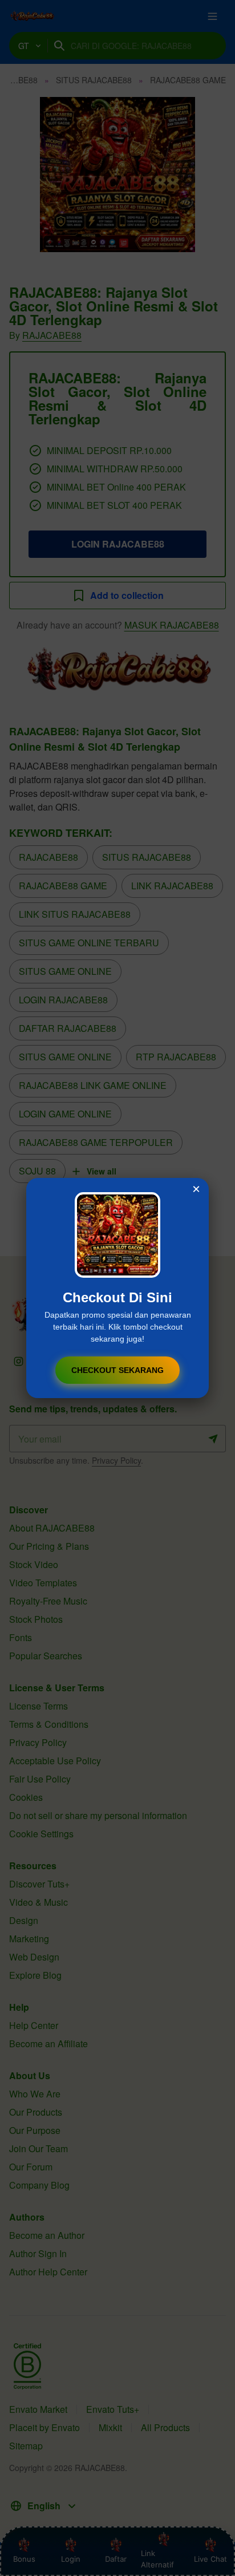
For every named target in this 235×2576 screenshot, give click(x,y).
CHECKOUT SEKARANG (117, 1370)
